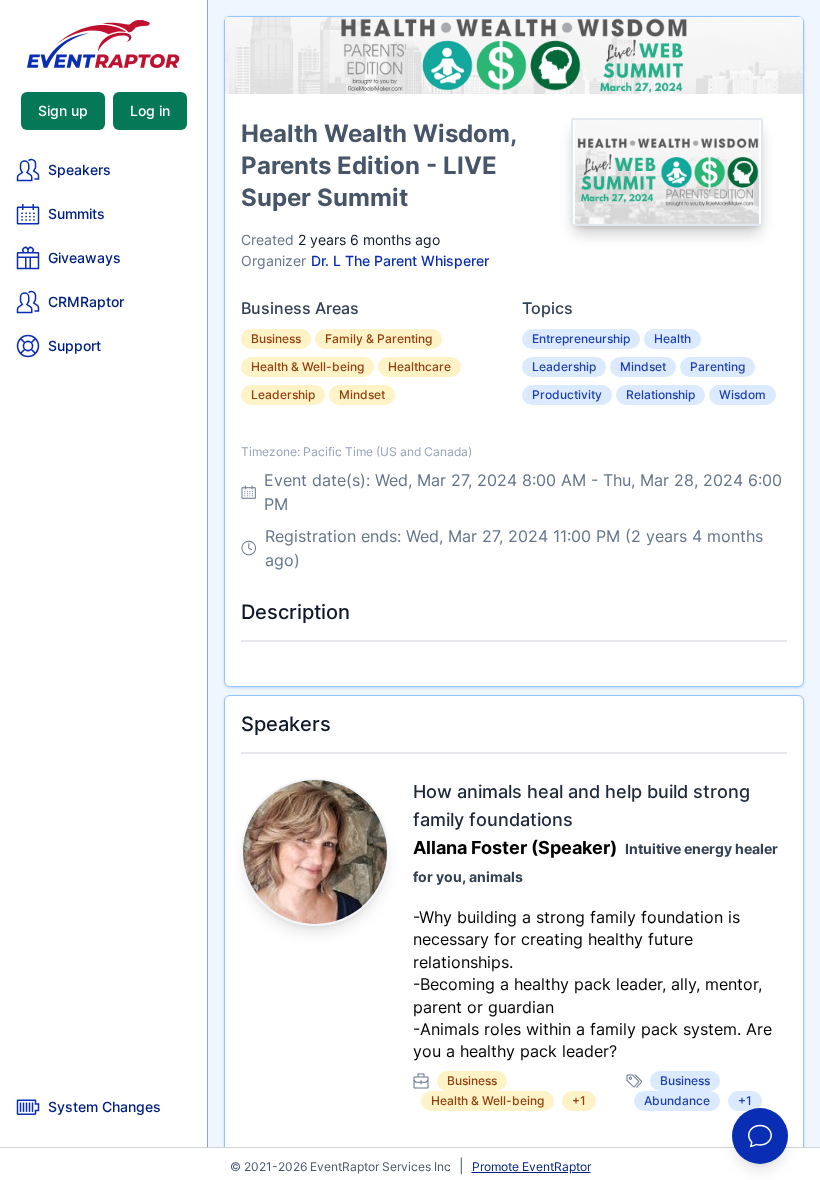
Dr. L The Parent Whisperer (400, 260)
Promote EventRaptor (531, 1166)
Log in (150, 110)
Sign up (63, 110)
